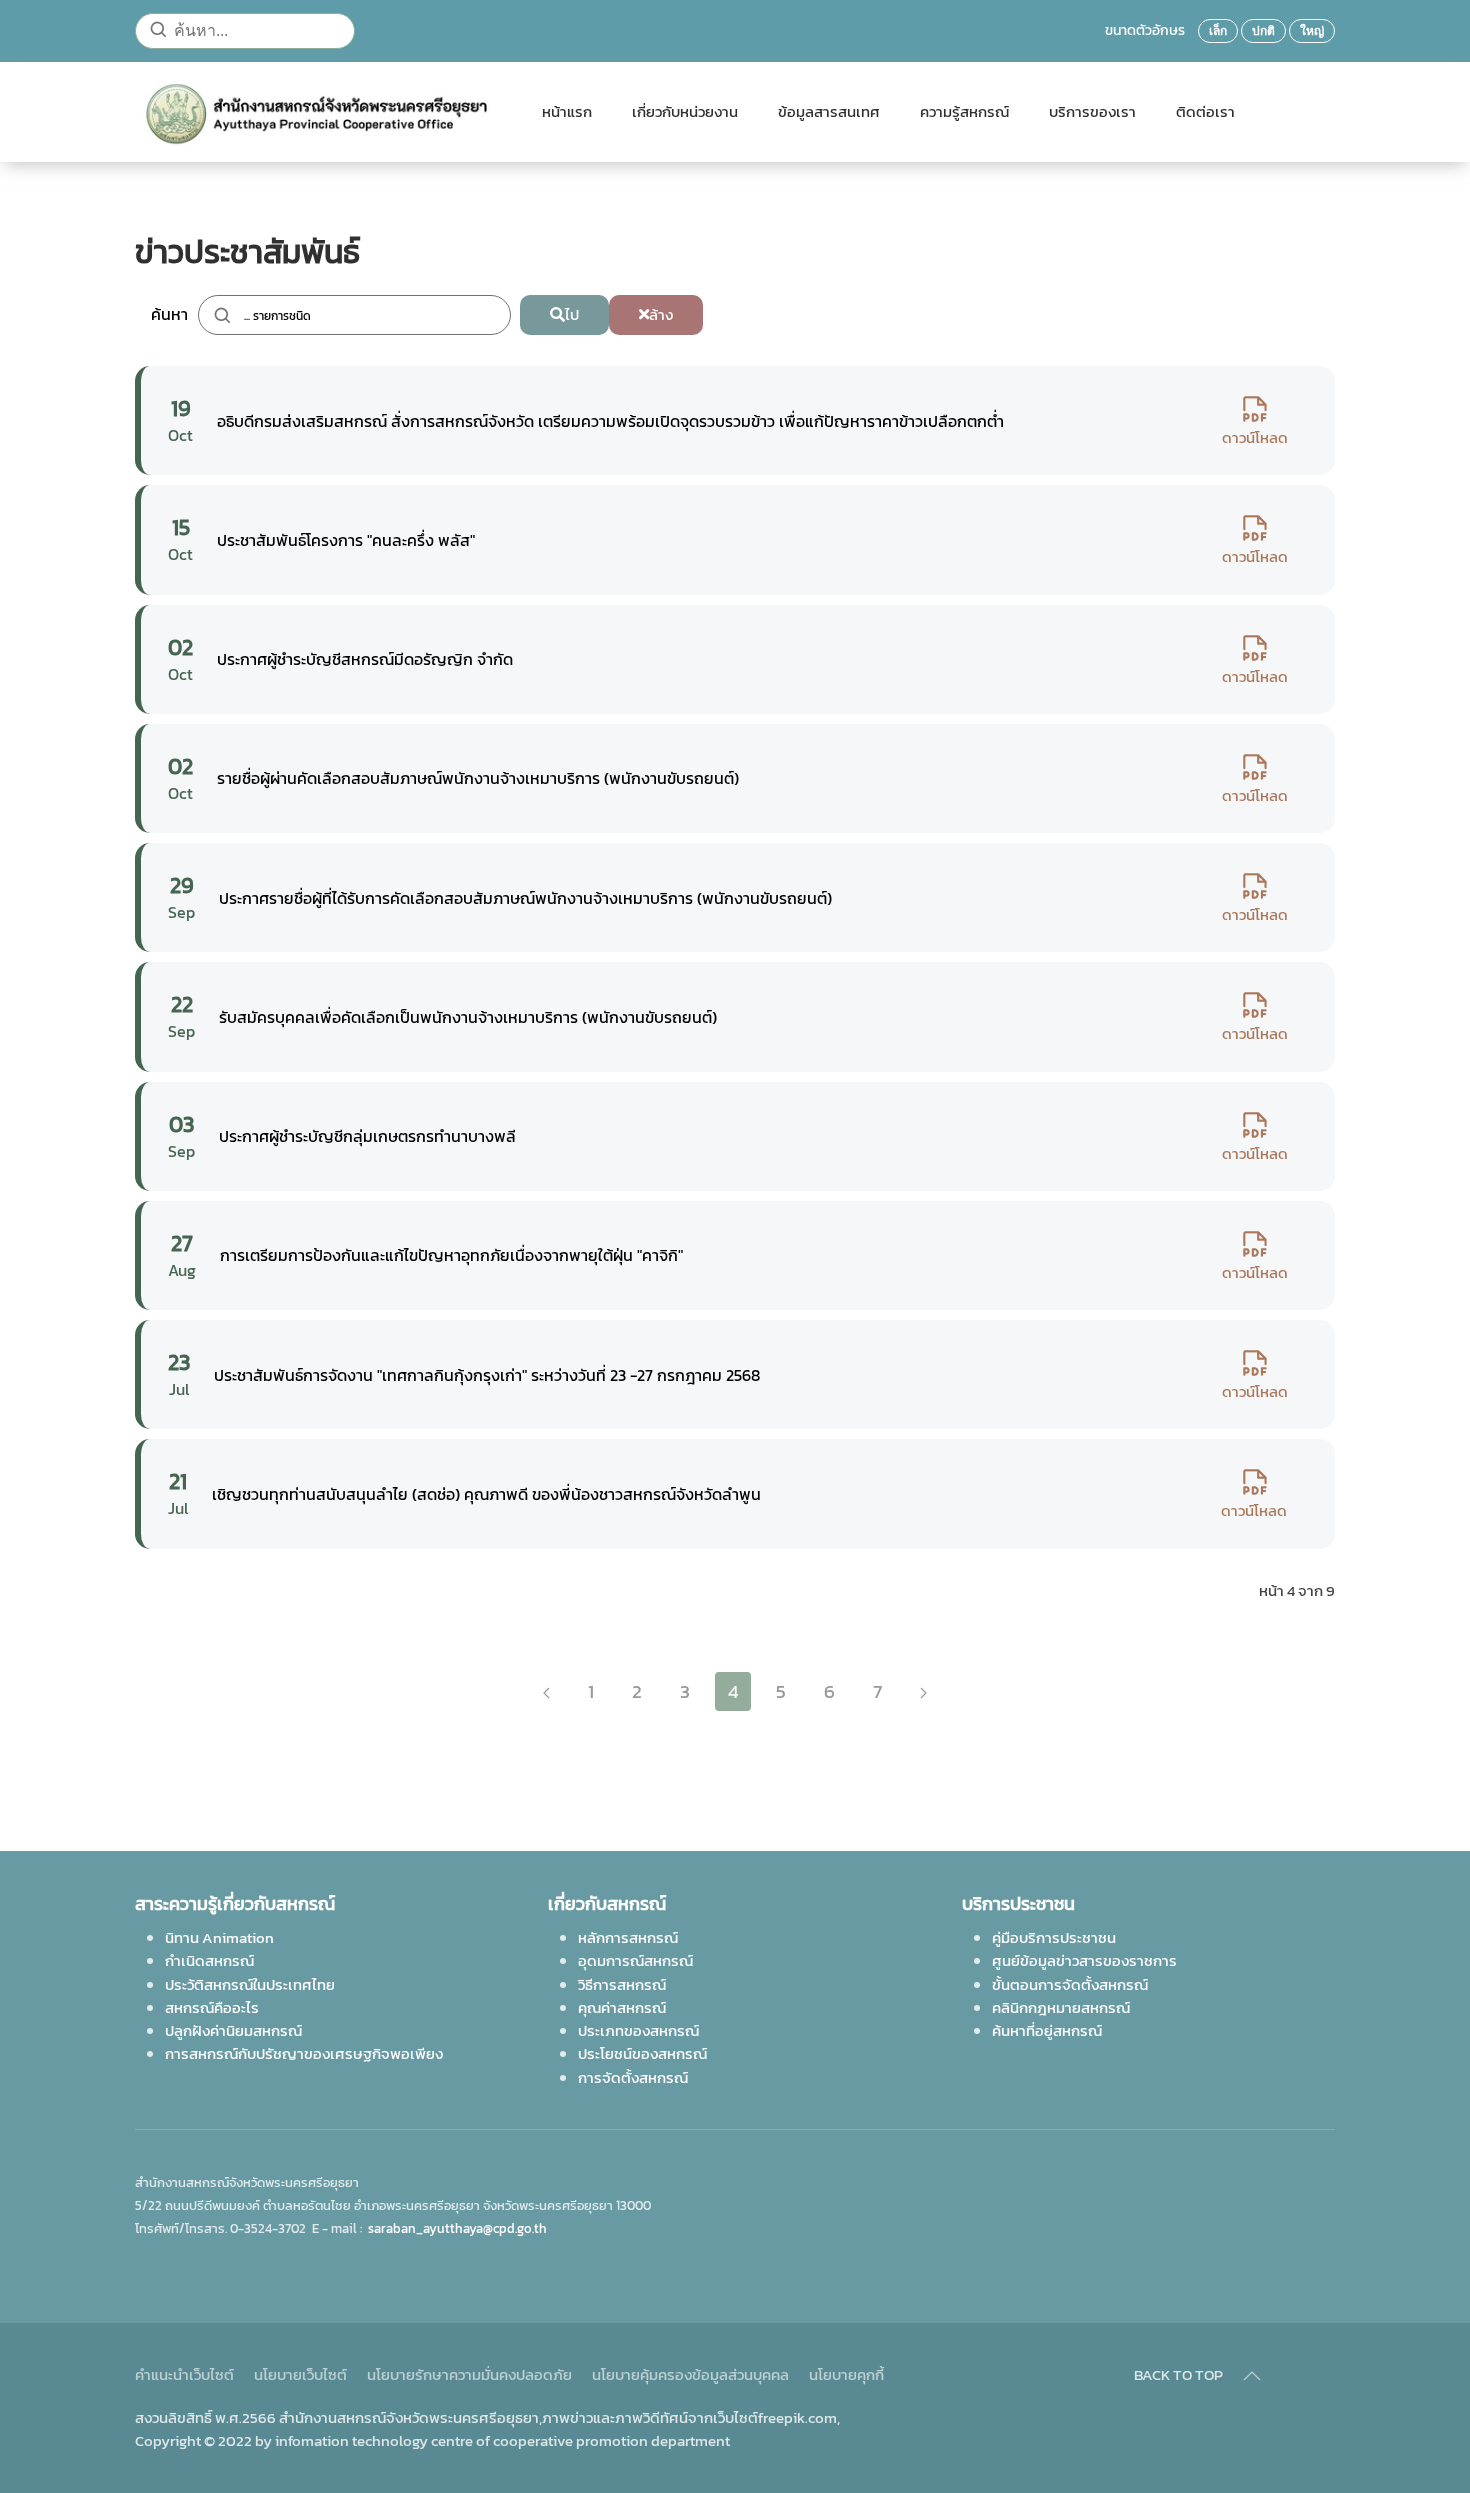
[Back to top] (1252, 2376)
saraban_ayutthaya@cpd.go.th (457, 2228)
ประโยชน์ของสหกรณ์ (642, 2053)
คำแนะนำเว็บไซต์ (184, 2374)
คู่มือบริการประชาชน (1054, 1937)
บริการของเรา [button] (1092, 111)
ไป (572, 314)
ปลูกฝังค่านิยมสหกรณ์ (233, 2030)
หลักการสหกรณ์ (628, 1937)
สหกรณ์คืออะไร (212, 2007)
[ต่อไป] (923, 1691)
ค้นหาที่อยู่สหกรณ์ (1047, 2030)
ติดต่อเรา (1205, 111)
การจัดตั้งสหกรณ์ (633, 2077)
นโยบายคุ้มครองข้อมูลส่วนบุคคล (690, 2374)
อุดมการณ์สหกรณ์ (635, 1960)
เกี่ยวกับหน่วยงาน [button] (685, 111)
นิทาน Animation (219, 1937)
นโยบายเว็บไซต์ (300, 2374)
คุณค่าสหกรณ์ (622, 2007)
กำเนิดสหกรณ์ (209, 1960)
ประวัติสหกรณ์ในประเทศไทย (250, 1984)
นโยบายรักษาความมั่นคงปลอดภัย (469, 2374)
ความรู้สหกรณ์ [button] (964, 111)
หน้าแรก (567, 111)
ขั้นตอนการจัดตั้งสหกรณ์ (1070, 1984)
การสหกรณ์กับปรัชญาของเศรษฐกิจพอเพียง (304, 2053)
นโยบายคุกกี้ (846, 2374)
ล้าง (661, 314)
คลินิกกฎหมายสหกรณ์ (1061, 2007)
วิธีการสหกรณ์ (622, 1984)
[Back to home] (318, 112)
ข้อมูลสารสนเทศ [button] (829, 111)
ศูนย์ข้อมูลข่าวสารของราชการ (1084, 1960)
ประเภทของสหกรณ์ (638, 2030)
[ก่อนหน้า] (546, 1691)
